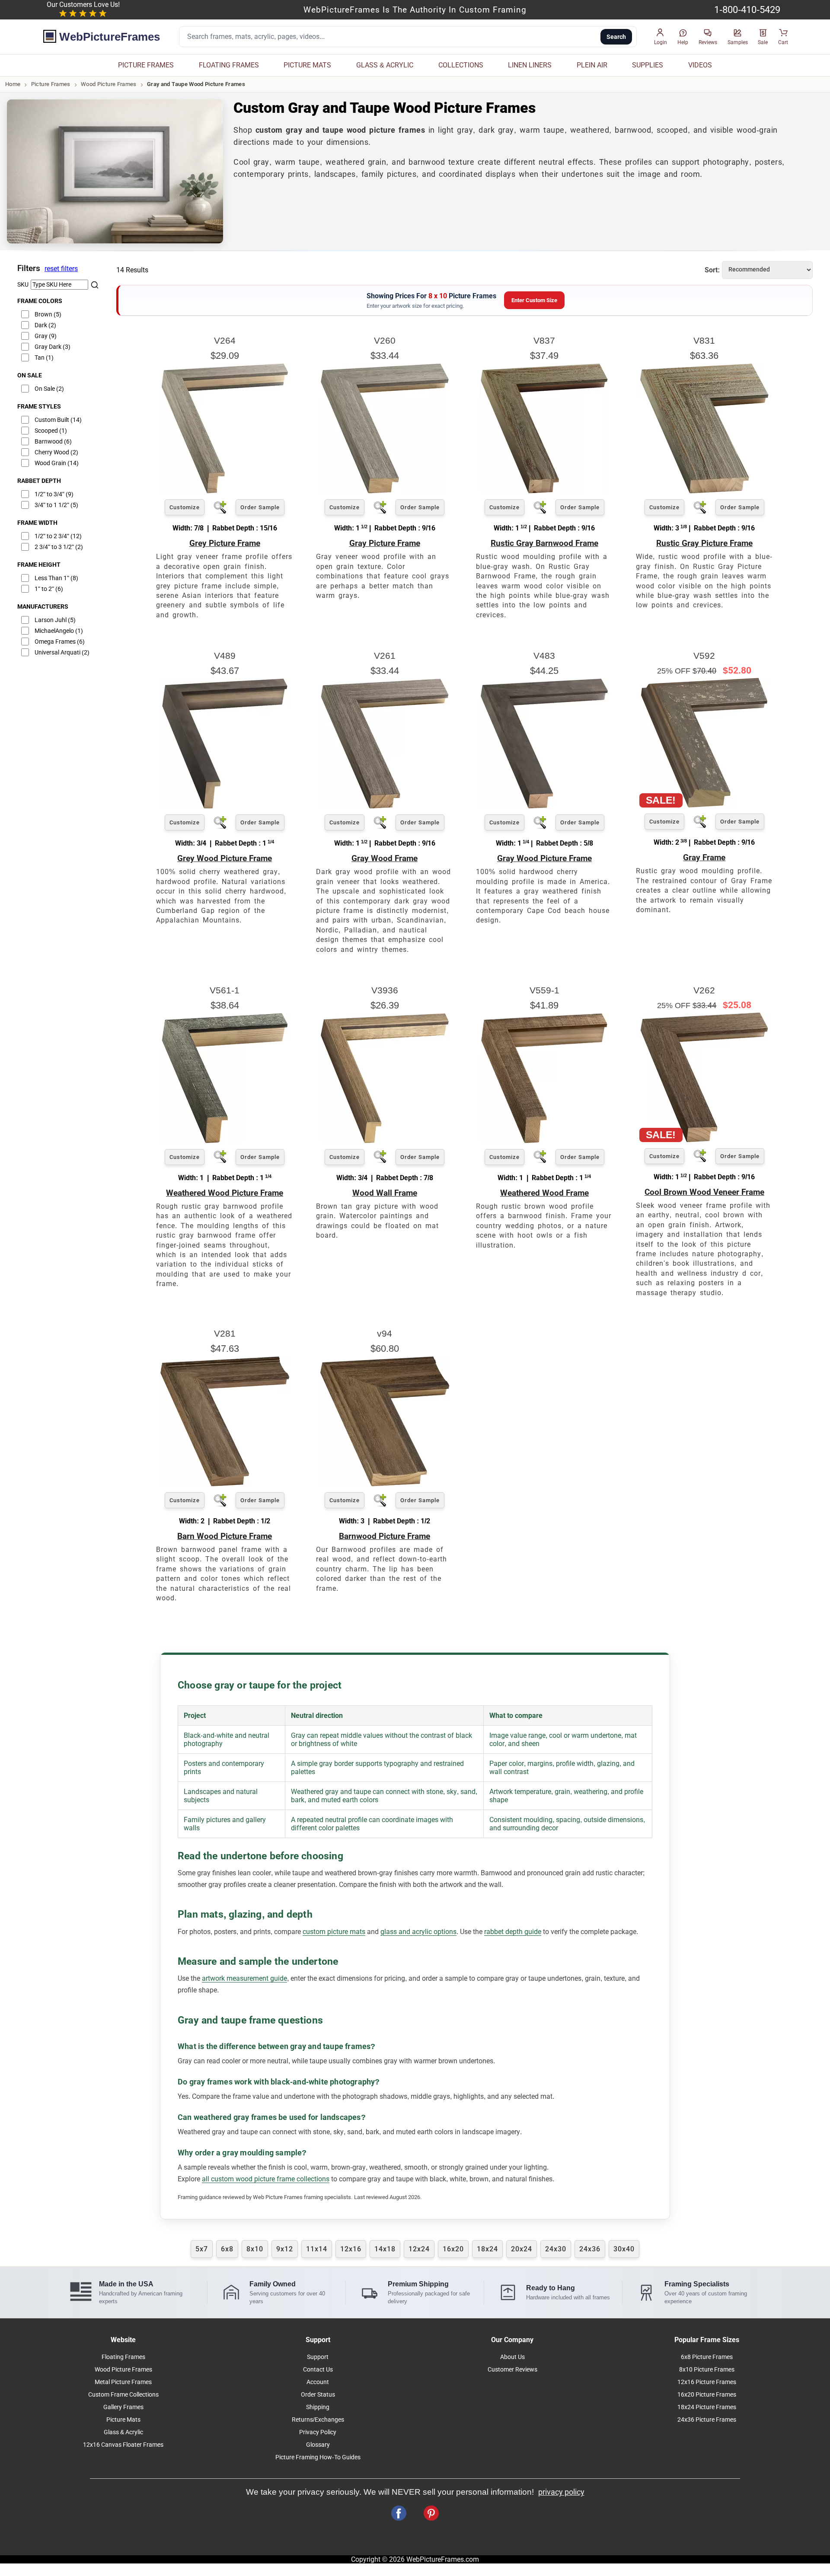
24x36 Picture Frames (707, 2420)
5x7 (202, 2249)
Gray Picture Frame (385, 543)
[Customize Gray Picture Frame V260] (385, 491)
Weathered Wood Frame (544, 1193)
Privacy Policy (318, 2432)
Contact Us (318, 2370)
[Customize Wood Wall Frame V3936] (385, 1141)
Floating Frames (123, 2357)
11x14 (317, 2249)
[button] (661, 37)
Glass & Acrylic (123, 2432)
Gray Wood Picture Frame (544, 858)
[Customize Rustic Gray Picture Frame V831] (704, 491)
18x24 (487, 2249)
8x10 (255, 2249)
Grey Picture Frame (225, 543)
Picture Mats (123, 2420)
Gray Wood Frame (385, 858)
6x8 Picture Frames (707, 2357)
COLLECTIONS (461, 65)
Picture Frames (51, 84)
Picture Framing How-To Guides (318, 2457)
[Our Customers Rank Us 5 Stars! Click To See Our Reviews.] (83, 14)
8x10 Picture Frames (707, 2370)
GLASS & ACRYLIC (385, 65)
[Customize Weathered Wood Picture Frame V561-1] (225, 1141)
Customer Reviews (512, 2370)
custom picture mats (334, 1932)
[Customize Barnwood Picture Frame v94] (385, 1484)
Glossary (318, 2445)
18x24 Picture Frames (707, 2407)
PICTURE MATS (307, 65)
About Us (512, 2357)
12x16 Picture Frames (707, 2382)
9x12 (285, 2249)
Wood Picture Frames (109, 84)
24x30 (556, 2249)
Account (318, 2382)
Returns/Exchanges (318, 2420)
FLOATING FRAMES (229, 65)
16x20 (453, 2249)
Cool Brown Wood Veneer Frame (704, 1192)
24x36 (590, 2249)
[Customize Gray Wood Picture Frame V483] (544, 806)
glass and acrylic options (418, 1932)
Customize (185, 507)
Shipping (318, 2407)
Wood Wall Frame (385, 1193)
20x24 (522, 2249)
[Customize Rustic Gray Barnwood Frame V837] (544, 491)
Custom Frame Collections (123, 2395)
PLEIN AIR (592, 65)
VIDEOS (700, 65)
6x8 (227, 2249)
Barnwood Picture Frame (385, 1536)
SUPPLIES (648, 65)
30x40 (624, 2249)
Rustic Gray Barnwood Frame (544, 543)
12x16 (351, 2249)
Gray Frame (704, 857)
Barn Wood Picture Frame (225, 1536)
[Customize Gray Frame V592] (704, 805)
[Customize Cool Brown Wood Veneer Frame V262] (704, 1140)
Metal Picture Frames (123, 2382)
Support (318, 2357)
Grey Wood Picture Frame (225, 858)
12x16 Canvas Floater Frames (123, 2445)
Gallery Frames (123, 2407)
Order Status (318, 2395)
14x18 (385, 2249)
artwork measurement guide (244, 1978)
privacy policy (561, 2492)
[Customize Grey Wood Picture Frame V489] (225, 806)
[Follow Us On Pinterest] (431, 2513)
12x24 (419, 2249)
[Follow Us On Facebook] (399, 2513)
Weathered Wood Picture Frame (225, 1193)
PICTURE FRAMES (146, 65)
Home (13, 84)
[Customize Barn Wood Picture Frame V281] (225, 1484)
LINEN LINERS (530, 65)
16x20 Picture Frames (707, 2395)
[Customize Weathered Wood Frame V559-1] (544, 1141)
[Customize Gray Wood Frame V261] (385, 806)
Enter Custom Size (534, 300)
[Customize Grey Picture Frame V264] (225, 491)
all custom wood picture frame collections (266, 2179)
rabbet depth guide (513, 1932)
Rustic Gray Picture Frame (704, 543)
